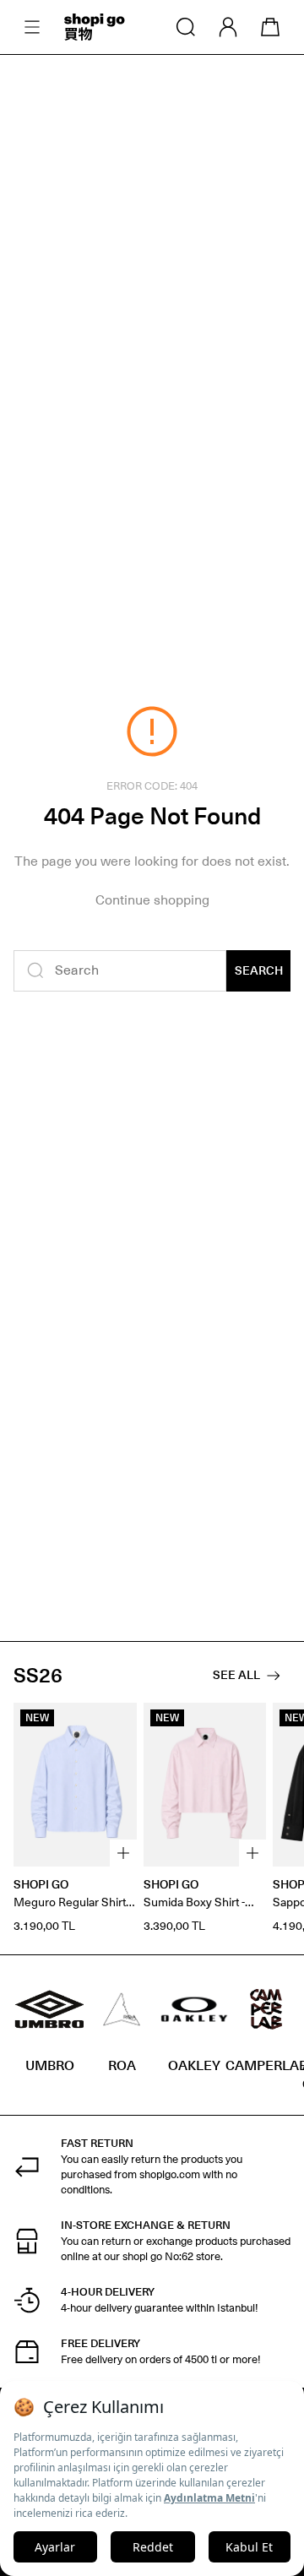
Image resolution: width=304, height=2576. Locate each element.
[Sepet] (270, 27)
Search (259, 971)
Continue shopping (152, 900)
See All (236, 1675)
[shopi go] (95, 27)
